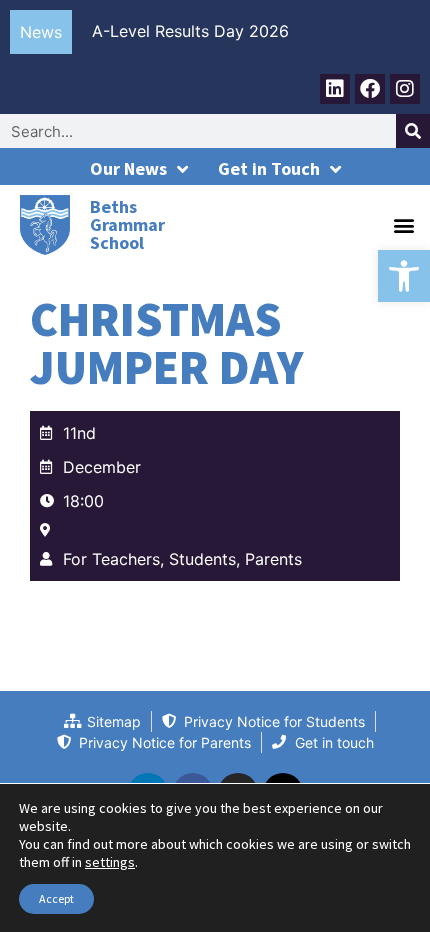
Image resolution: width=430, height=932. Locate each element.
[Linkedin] (335, 89)
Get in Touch (269, 168)
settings (110, 862)
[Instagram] (405, 89)
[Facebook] (370, 89)
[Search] (413, 131)
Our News (128, 168)
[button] (404, 276)
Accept (56, 898)
